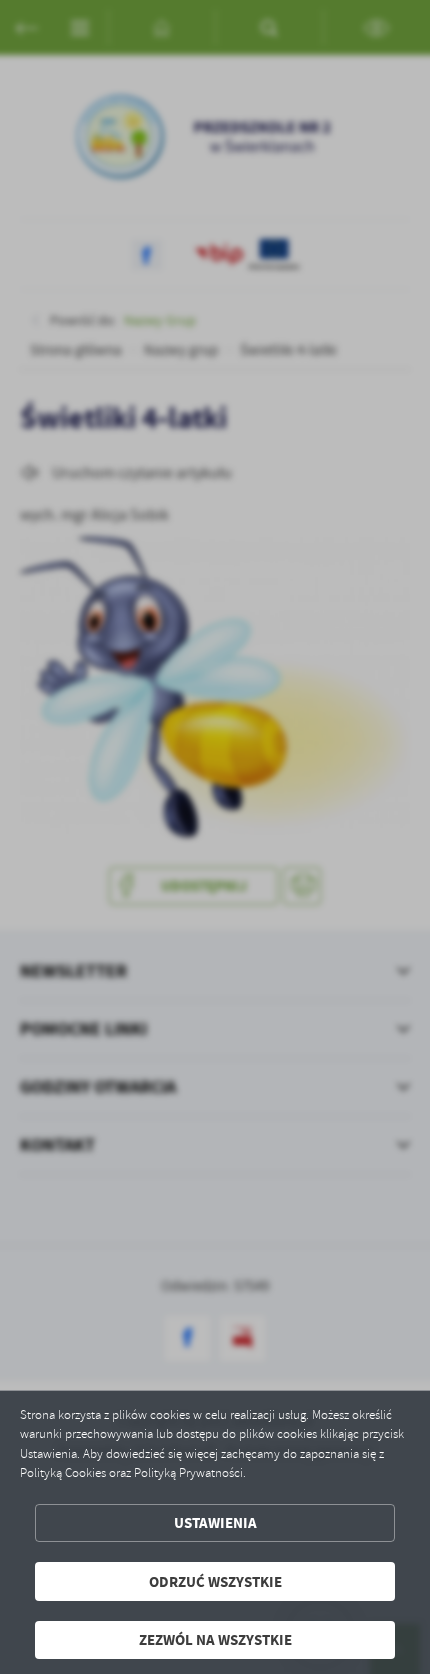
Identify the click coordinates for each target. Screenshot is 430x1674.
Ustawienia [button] (215, 1522)
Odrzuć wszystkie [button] (215, 1581)
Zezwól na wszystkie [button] (215, 1639)
